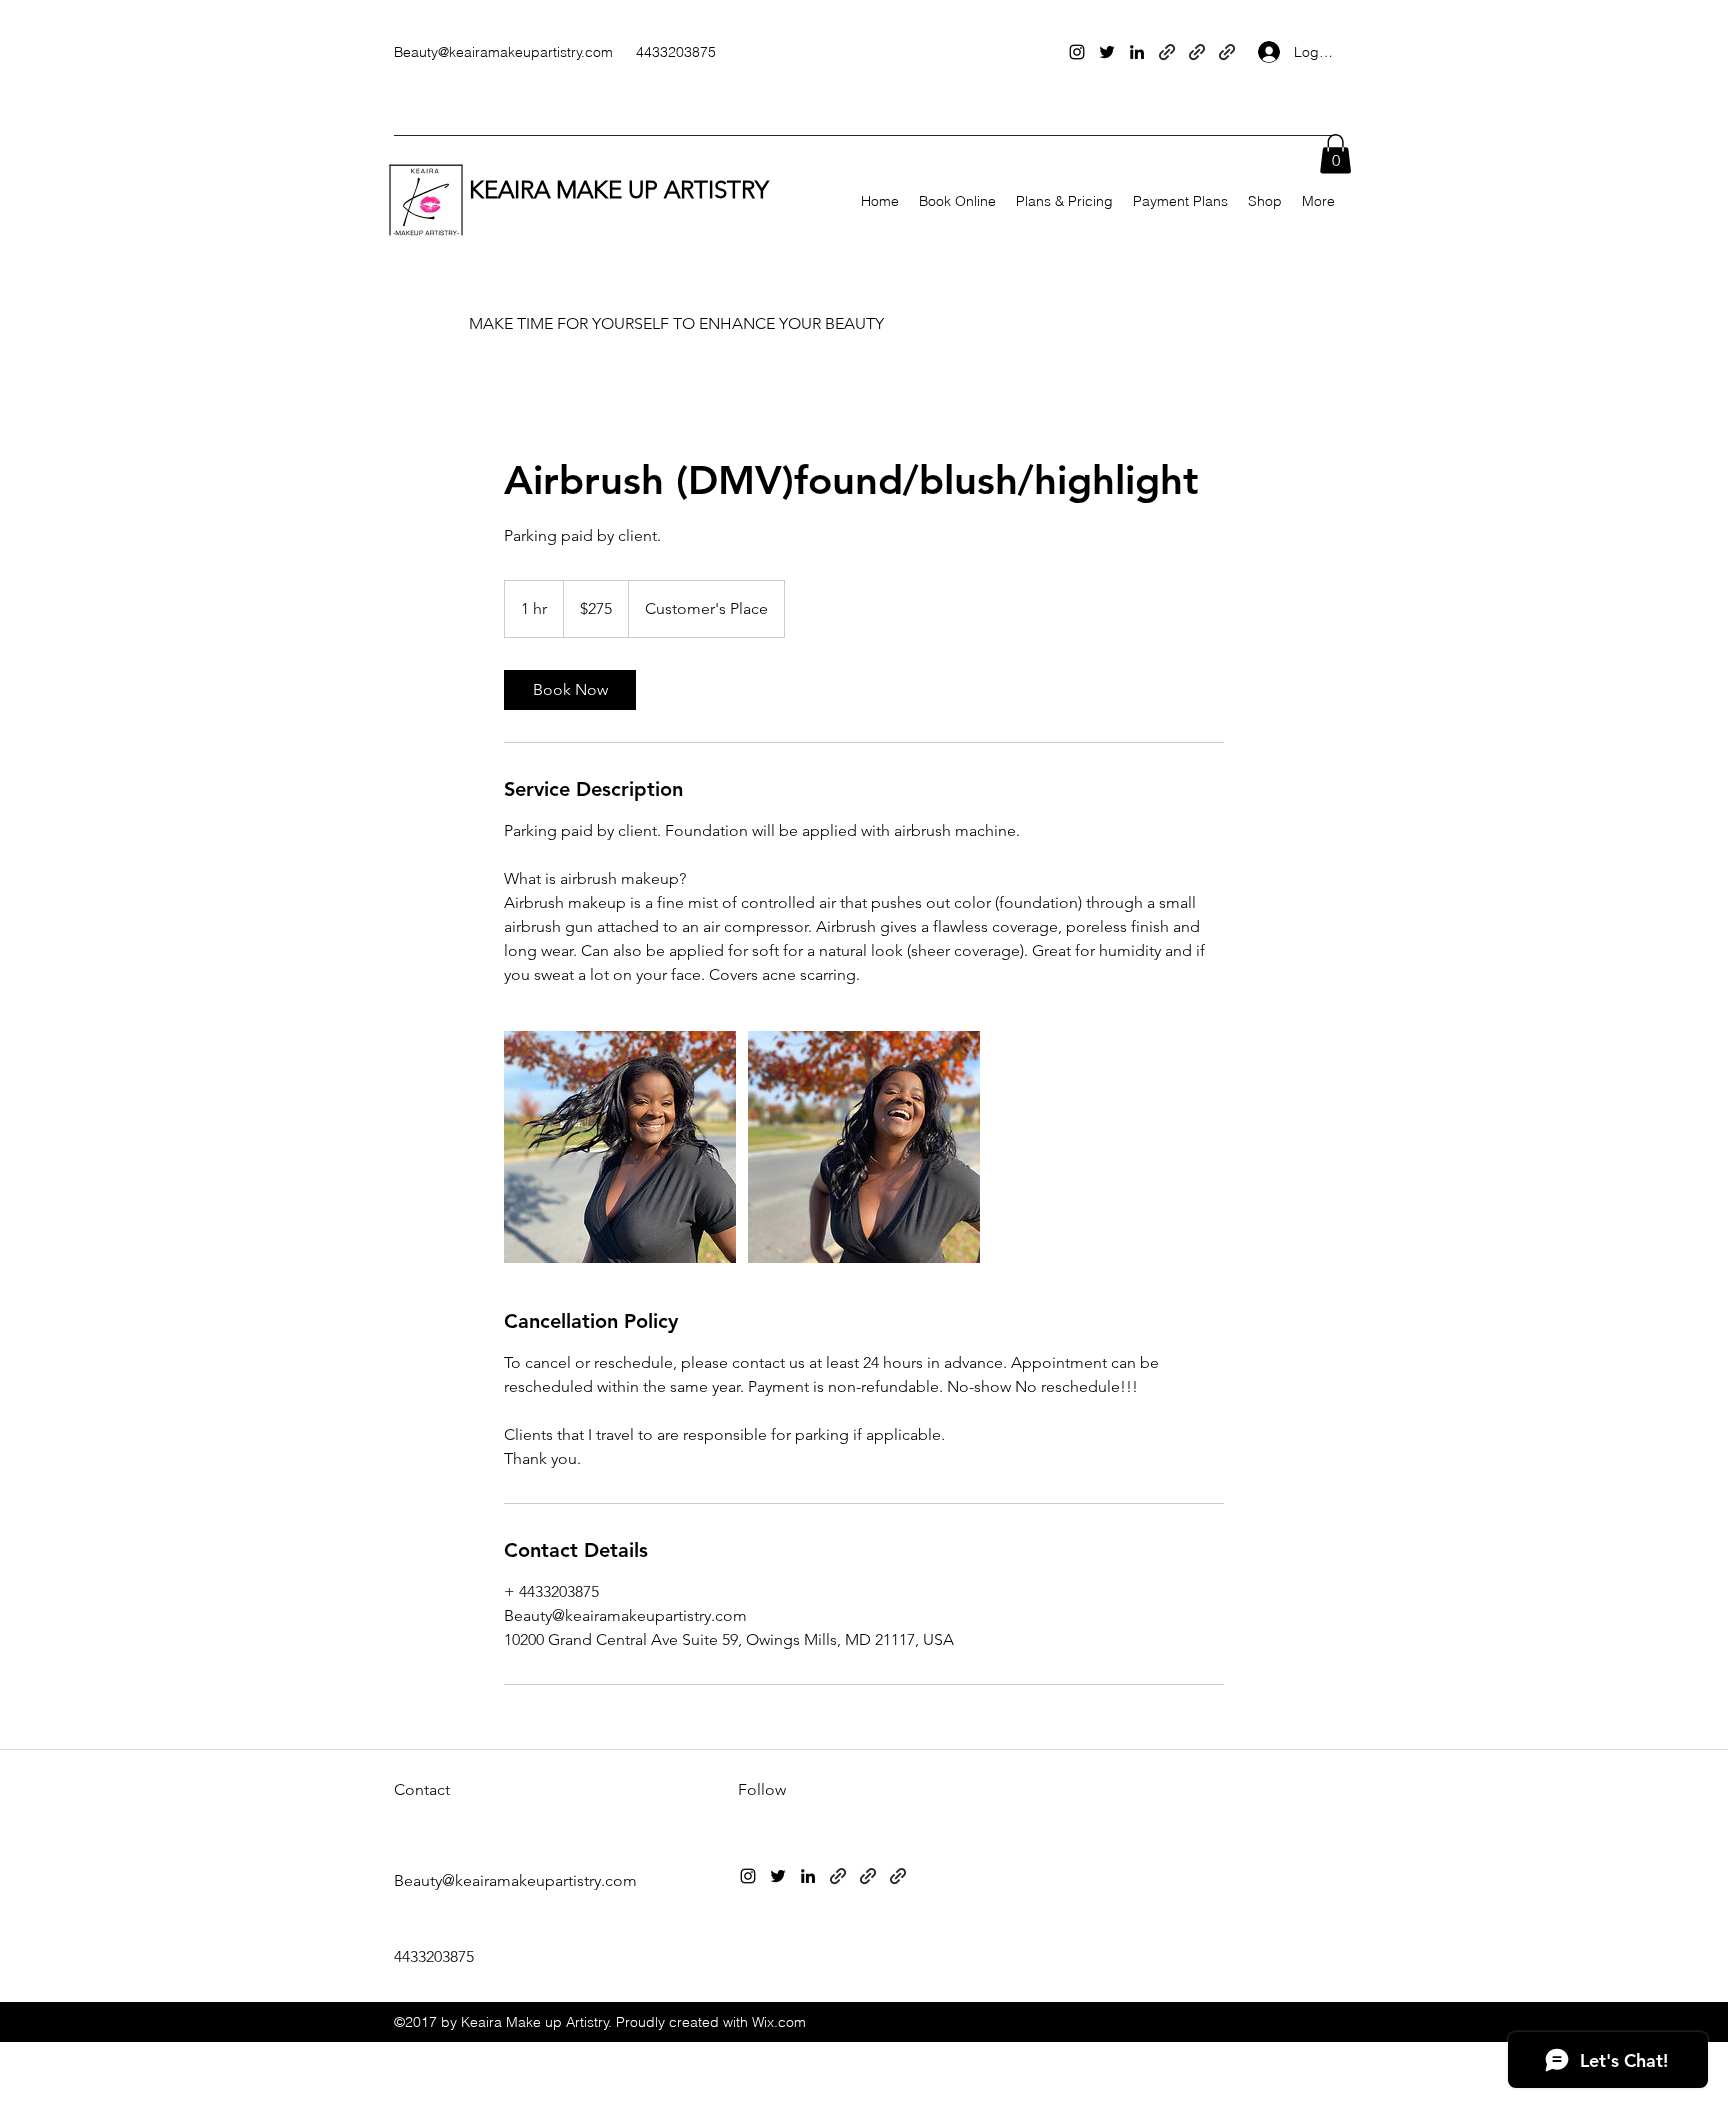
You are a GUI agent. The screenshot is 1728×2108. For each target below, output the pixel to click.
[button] (1335, 153)
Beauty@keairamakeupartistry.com (503, 52)
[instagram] (1077, 52)
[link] (570, 690)
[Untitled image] (620, 1147)
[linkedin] (1137, 52)
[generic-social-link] (1167, 52)
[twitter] (1107, 52)
